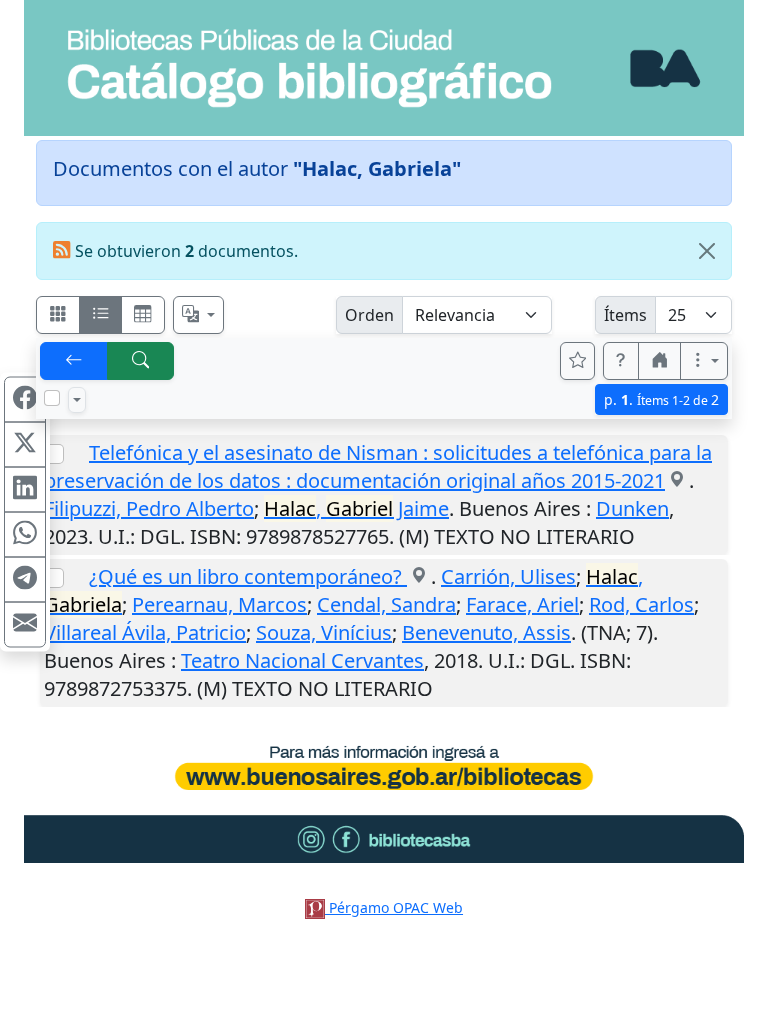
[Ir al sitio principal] (384, 68)
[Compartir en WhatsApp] (25, 535)
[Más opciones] (704, 361)
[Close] (707, 251)
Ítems (625, 315)
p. (661, 399)
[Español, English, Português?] (199, 315)
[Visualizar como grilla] (143, 315)
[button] (621, 361)
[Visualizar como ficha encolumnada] (101, 315)
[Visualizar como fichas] (58, 315)
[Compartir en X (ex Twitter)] (25, 445)
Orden (369, 315)
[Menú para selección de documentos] (77, 400)
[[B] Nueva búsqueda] (141, 361)
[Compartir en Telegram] (25, 580)
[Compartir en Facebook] (25, 400)
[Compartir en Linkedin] (25, 490)
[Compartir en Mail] (25, 625)
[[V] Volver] (74, 361)
